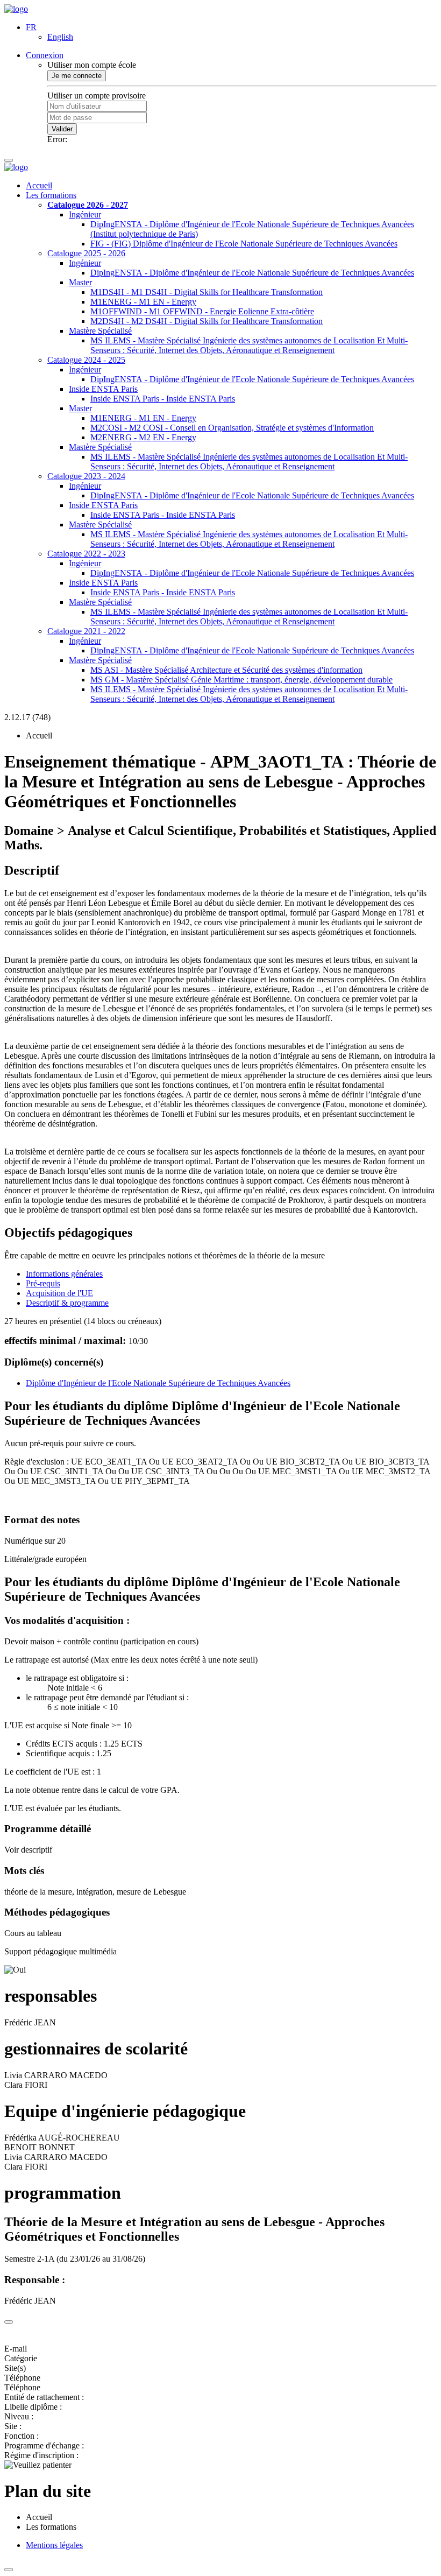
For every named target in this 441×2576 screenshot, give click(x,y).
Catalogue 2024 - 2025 (86, 360)
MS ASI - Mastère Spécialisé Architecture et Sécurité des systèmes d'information (226, 670)
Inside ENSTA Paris (103, 389)
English (60, 37)
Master (80, 282)
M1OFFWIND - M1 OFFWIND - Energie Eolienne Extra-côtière (202, 311)
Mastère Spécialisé (100, 331)
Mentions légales (54, 2545)
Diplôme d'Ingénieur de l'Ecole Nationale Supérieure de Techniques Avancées (158, 1383)
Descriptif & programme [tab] (67, 1303)
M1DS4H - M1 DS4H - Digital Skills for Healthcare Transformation (207, 292)
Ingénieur (85, 214)
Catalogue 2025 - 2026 (86, 253)
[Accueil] (16, 9)
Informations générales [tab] (64, 1274)
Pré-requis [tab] (43, 1283)
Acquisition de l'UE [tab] (59, 1293)
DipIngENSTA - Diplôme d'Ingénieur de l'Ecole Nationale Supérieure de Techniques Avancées (252, 273)
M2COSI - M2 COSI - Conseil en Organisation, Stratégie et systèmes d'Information (232, 428)
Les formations (51, 195)
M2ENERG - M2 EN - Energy (143, 437)
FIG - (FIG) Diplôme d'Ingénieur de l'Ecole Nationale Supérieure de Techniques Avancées (244, 244)
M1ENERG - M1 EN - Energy (143, 302)
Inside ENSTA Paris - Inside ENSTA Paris (163, 399)
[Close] (9, 2322)
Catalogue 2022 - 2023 (86, 554)
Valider (62, 129)
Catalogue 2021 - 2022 (86, 631)
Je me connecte (77, 76)
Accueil (39, 185)
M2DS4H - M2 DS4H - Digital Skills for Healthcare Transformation (207, 321)
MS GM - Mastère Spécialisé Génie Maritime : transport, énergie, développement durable (241, 680)
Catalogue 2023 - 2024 (86, 476)
